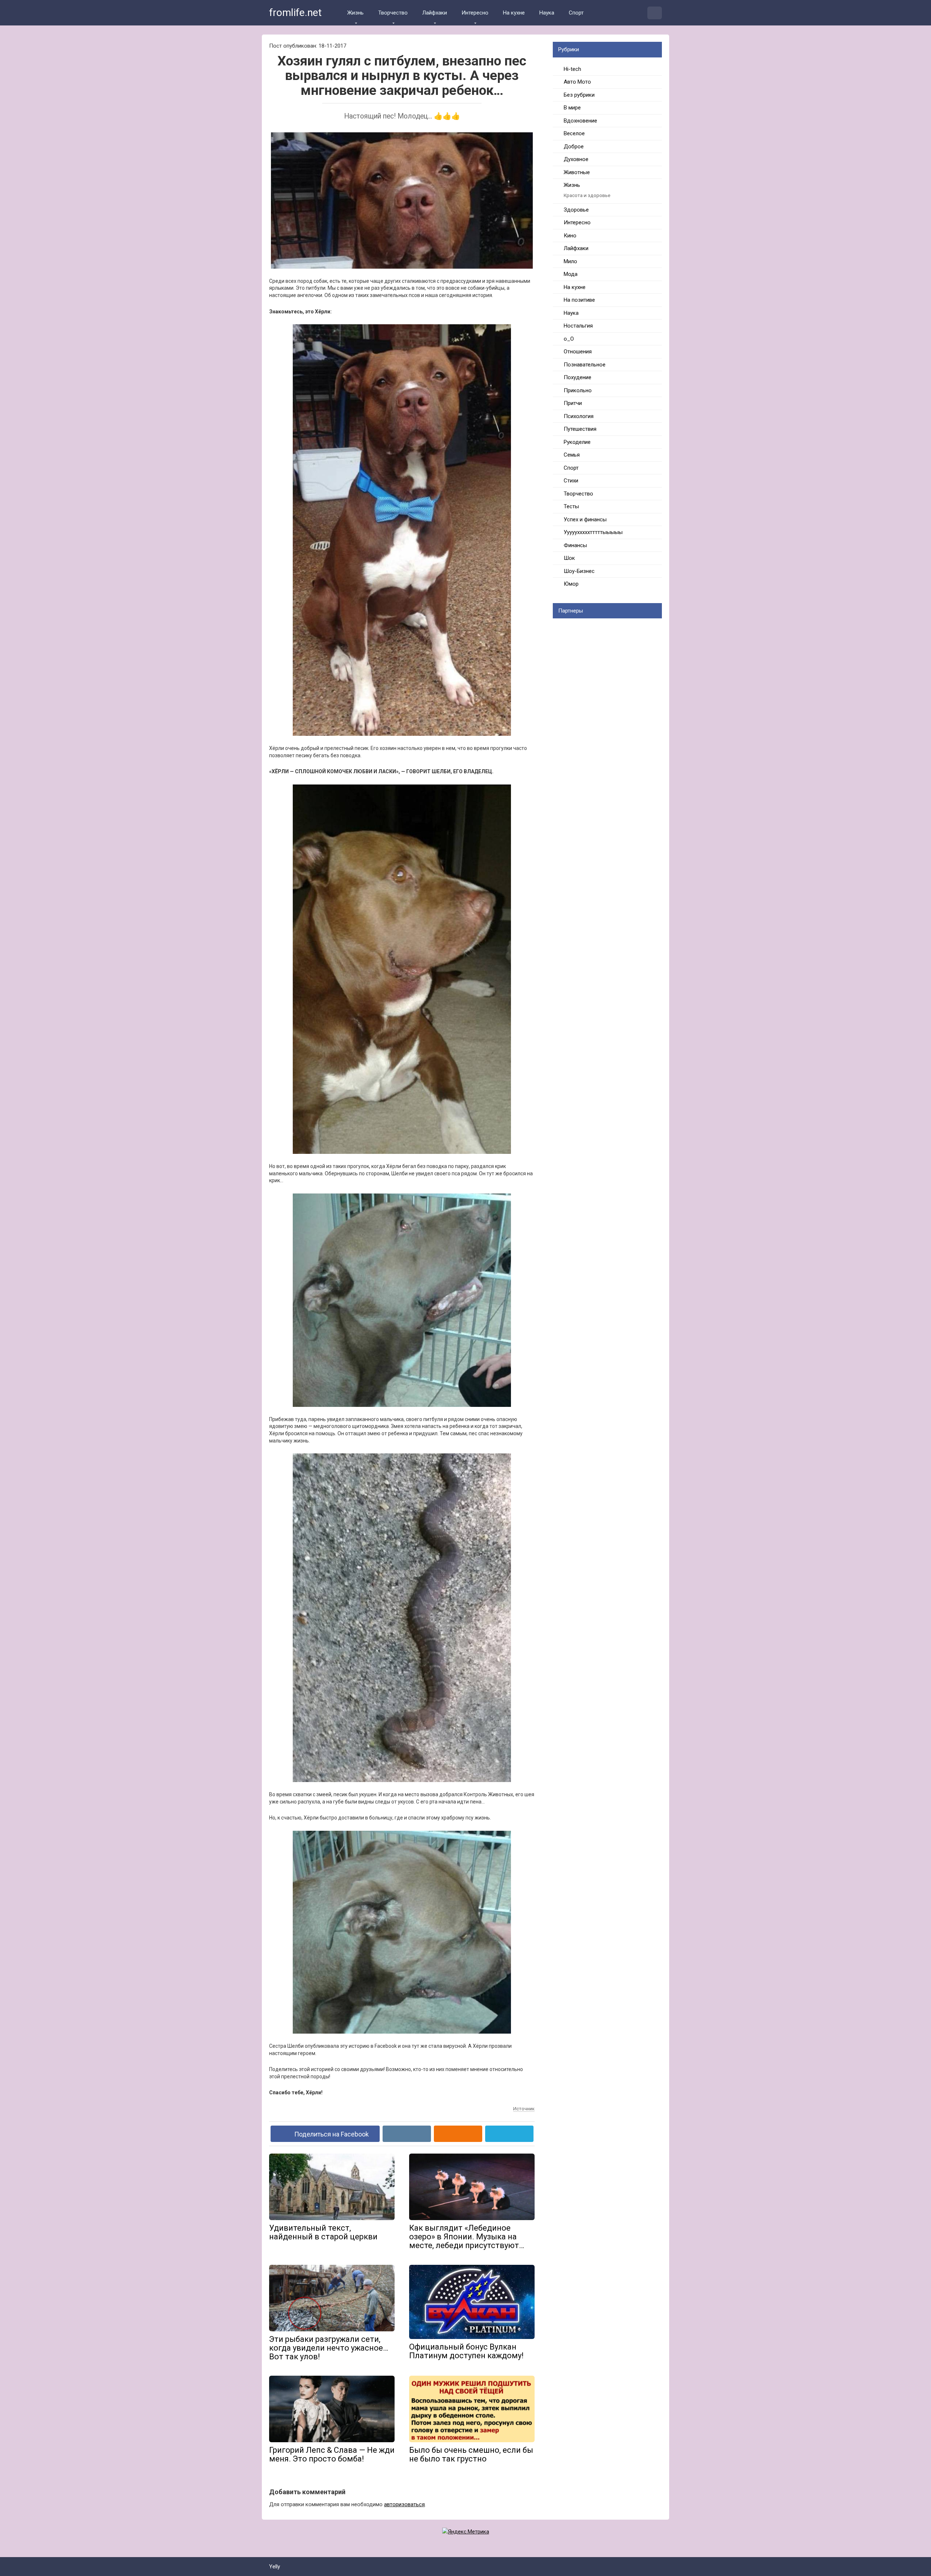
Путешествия (580, 429)
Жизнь (355, 13)
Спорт (576, 13)
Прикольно (578, 390)
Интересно (475, 13)
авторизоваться (404, 2504)
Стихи (571, 481)
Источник (524, 2109)
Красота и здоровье (587, 195)
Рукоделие (577, 442)
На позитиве (579, 300)
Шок (569, 558)
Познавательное (585, 365)
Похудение (578, 377)
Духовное (576, 159)
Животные (577, 172)
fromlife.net (295, 13)
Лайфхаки (435, 13)
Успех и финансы (585, 519)
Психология (579, 416)
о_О (569, 339)
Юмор (571, 584)
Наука (547, 13)
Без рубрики (579, 95)
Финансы (575, 545)
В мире (572, 108)
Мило (570, 261)
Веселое (574, 133)
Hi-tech (572, 69)
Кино (570, 236)
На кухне (514, 13)
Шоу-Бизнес (579, 571)
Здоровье (576, 210)
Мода (571, 274)
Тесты (571, 506)
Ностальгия (578, 326)
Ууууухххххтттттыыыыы (593, 532)
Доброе (574, 147)
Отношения (578, 352)
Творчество (393, 13)
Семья (572, 455)
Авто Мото (577, 82)
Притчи (573, 403)
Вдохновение (580, 121)
